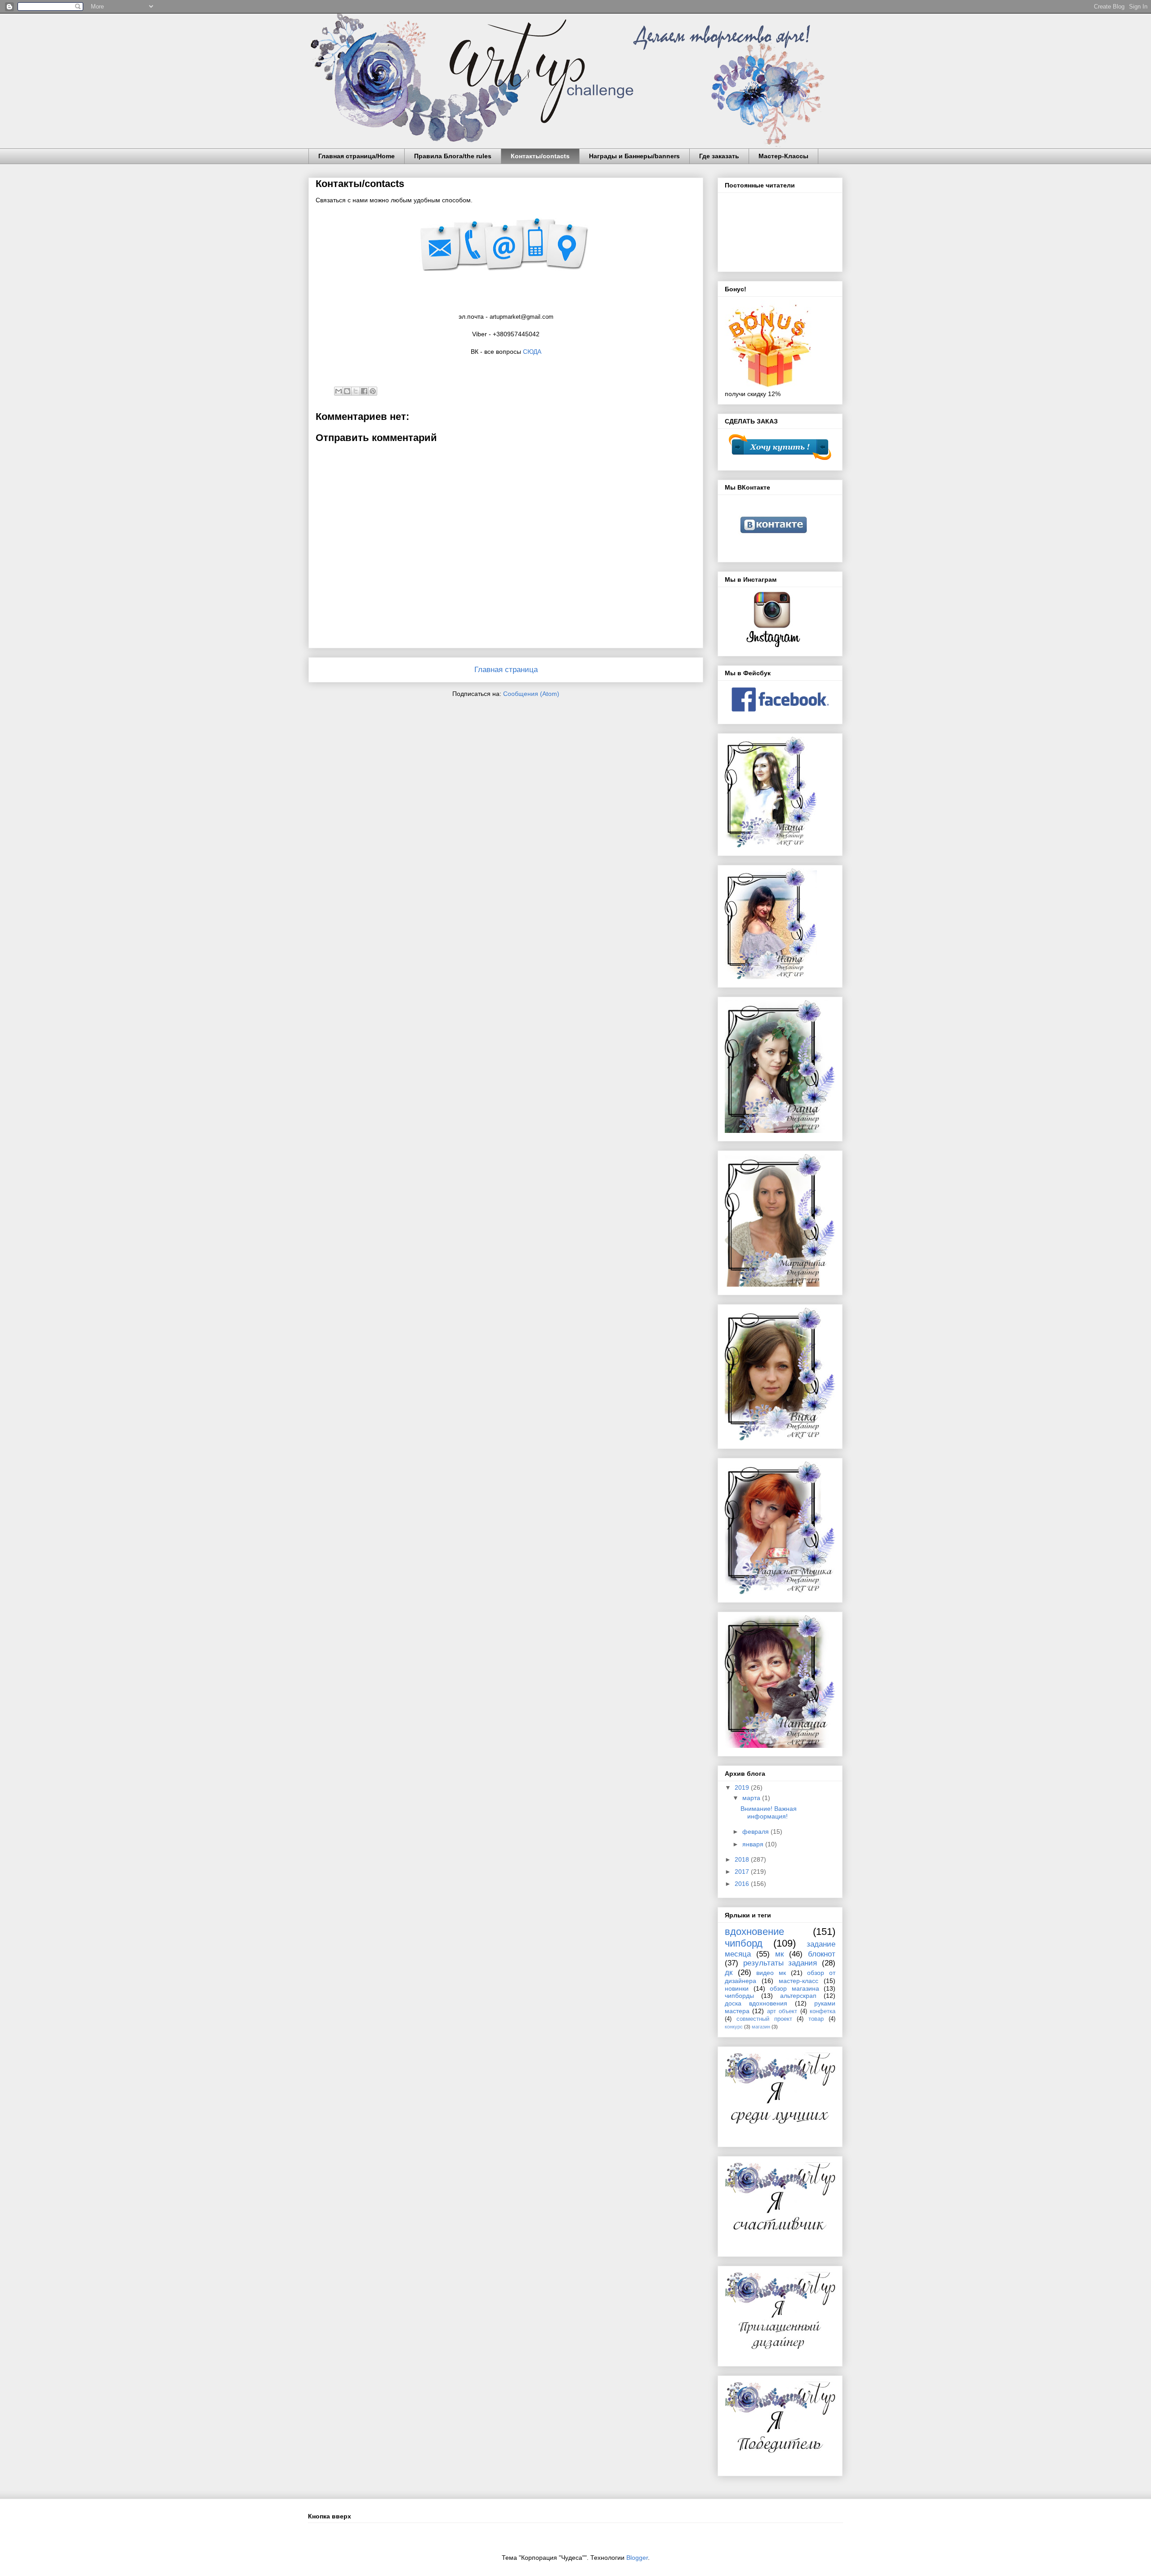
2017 (743, 1872)
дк (729, 1972)
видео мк (771, 1973)
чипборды (739, 1996)
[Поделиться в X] (356, 391)
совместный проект (764, 2019)
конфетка (823, 2011)
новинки (737, 1988)
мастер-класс (799, 1981)
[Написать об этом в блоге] (347, 391)
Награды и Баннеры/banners (634, 156)
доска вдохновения (756, 2003)
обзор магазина (794, 1988)
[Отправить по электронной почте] (339, 391)
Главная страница (506, 670)
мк (779, 1954)
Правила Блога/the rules (453, 156)
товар (816, 2019)
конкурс (734, 2027)
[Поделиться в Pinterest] (373, 391)
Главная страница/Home (357, 156)
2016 (743, 1884)
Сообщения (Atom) (531, 694)
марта (752, 1798)
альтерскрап (798, 1996)
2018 (743, 1859)
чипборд (744, 1943)
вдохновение (754, 1932)
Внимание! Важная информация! (769, 1812)
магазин (761, 2027)
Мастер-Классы (783, 156)
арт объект (782, 2011)
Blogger (637, 2558)
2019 (743, 1787)
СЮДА (532, 352)
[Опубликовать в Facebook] (364, 391)
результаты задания (780, 1963)
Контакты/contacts (540, 156)
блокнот (822, 1954)
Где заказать (719, 156)
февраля (756, 1832)
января (754, 1844)
